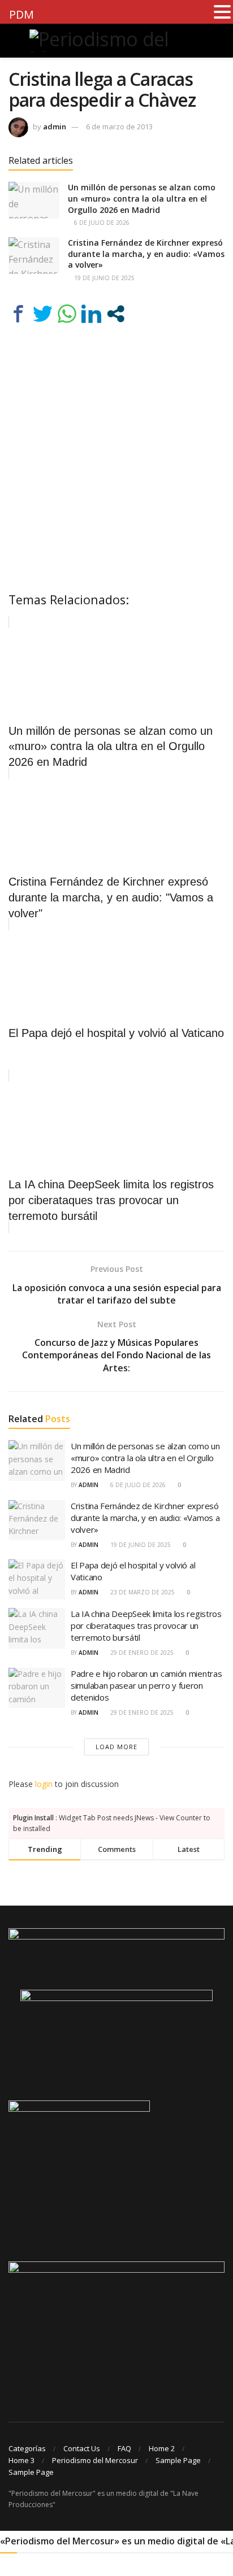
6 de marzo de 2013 (119, 127)
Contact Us (82, 2448)
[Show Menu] (13, 41)
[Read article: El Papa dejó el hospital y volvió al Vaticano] (37, 1580)
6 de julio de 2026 (101, 223)
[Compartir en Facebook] (18, 314)
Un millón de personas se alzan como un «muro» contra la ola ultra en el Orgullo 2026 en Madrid (142, 198)
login (44, 1784)
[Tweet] (43, 314)
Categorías (27, 2448)
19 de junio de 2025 (103, 278)
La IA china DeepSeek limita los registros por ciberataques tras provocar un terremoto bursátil (146, 1625)
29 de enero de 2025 (141, 1653)
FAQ (124, 2448)
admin (55, 127)
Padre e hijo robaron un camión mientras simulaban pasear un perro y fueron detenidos (146, 1685)
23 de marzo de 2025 (142, 1592)
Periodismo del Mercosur (95, 2460)
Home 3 (21, 2460)
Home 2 (162, 2448)
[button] (222, 12)
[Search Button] (220, 41)
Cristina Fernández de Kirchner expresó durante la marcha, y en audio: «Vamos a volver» (146, 254)
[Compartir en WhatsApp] (67, 314)
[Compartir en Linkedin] (91, 314)
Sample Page (178, 2460)
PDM (21, 14)
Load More (116, 1747)
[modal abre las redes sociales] (116, 314)
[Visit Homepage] (116, 41)
